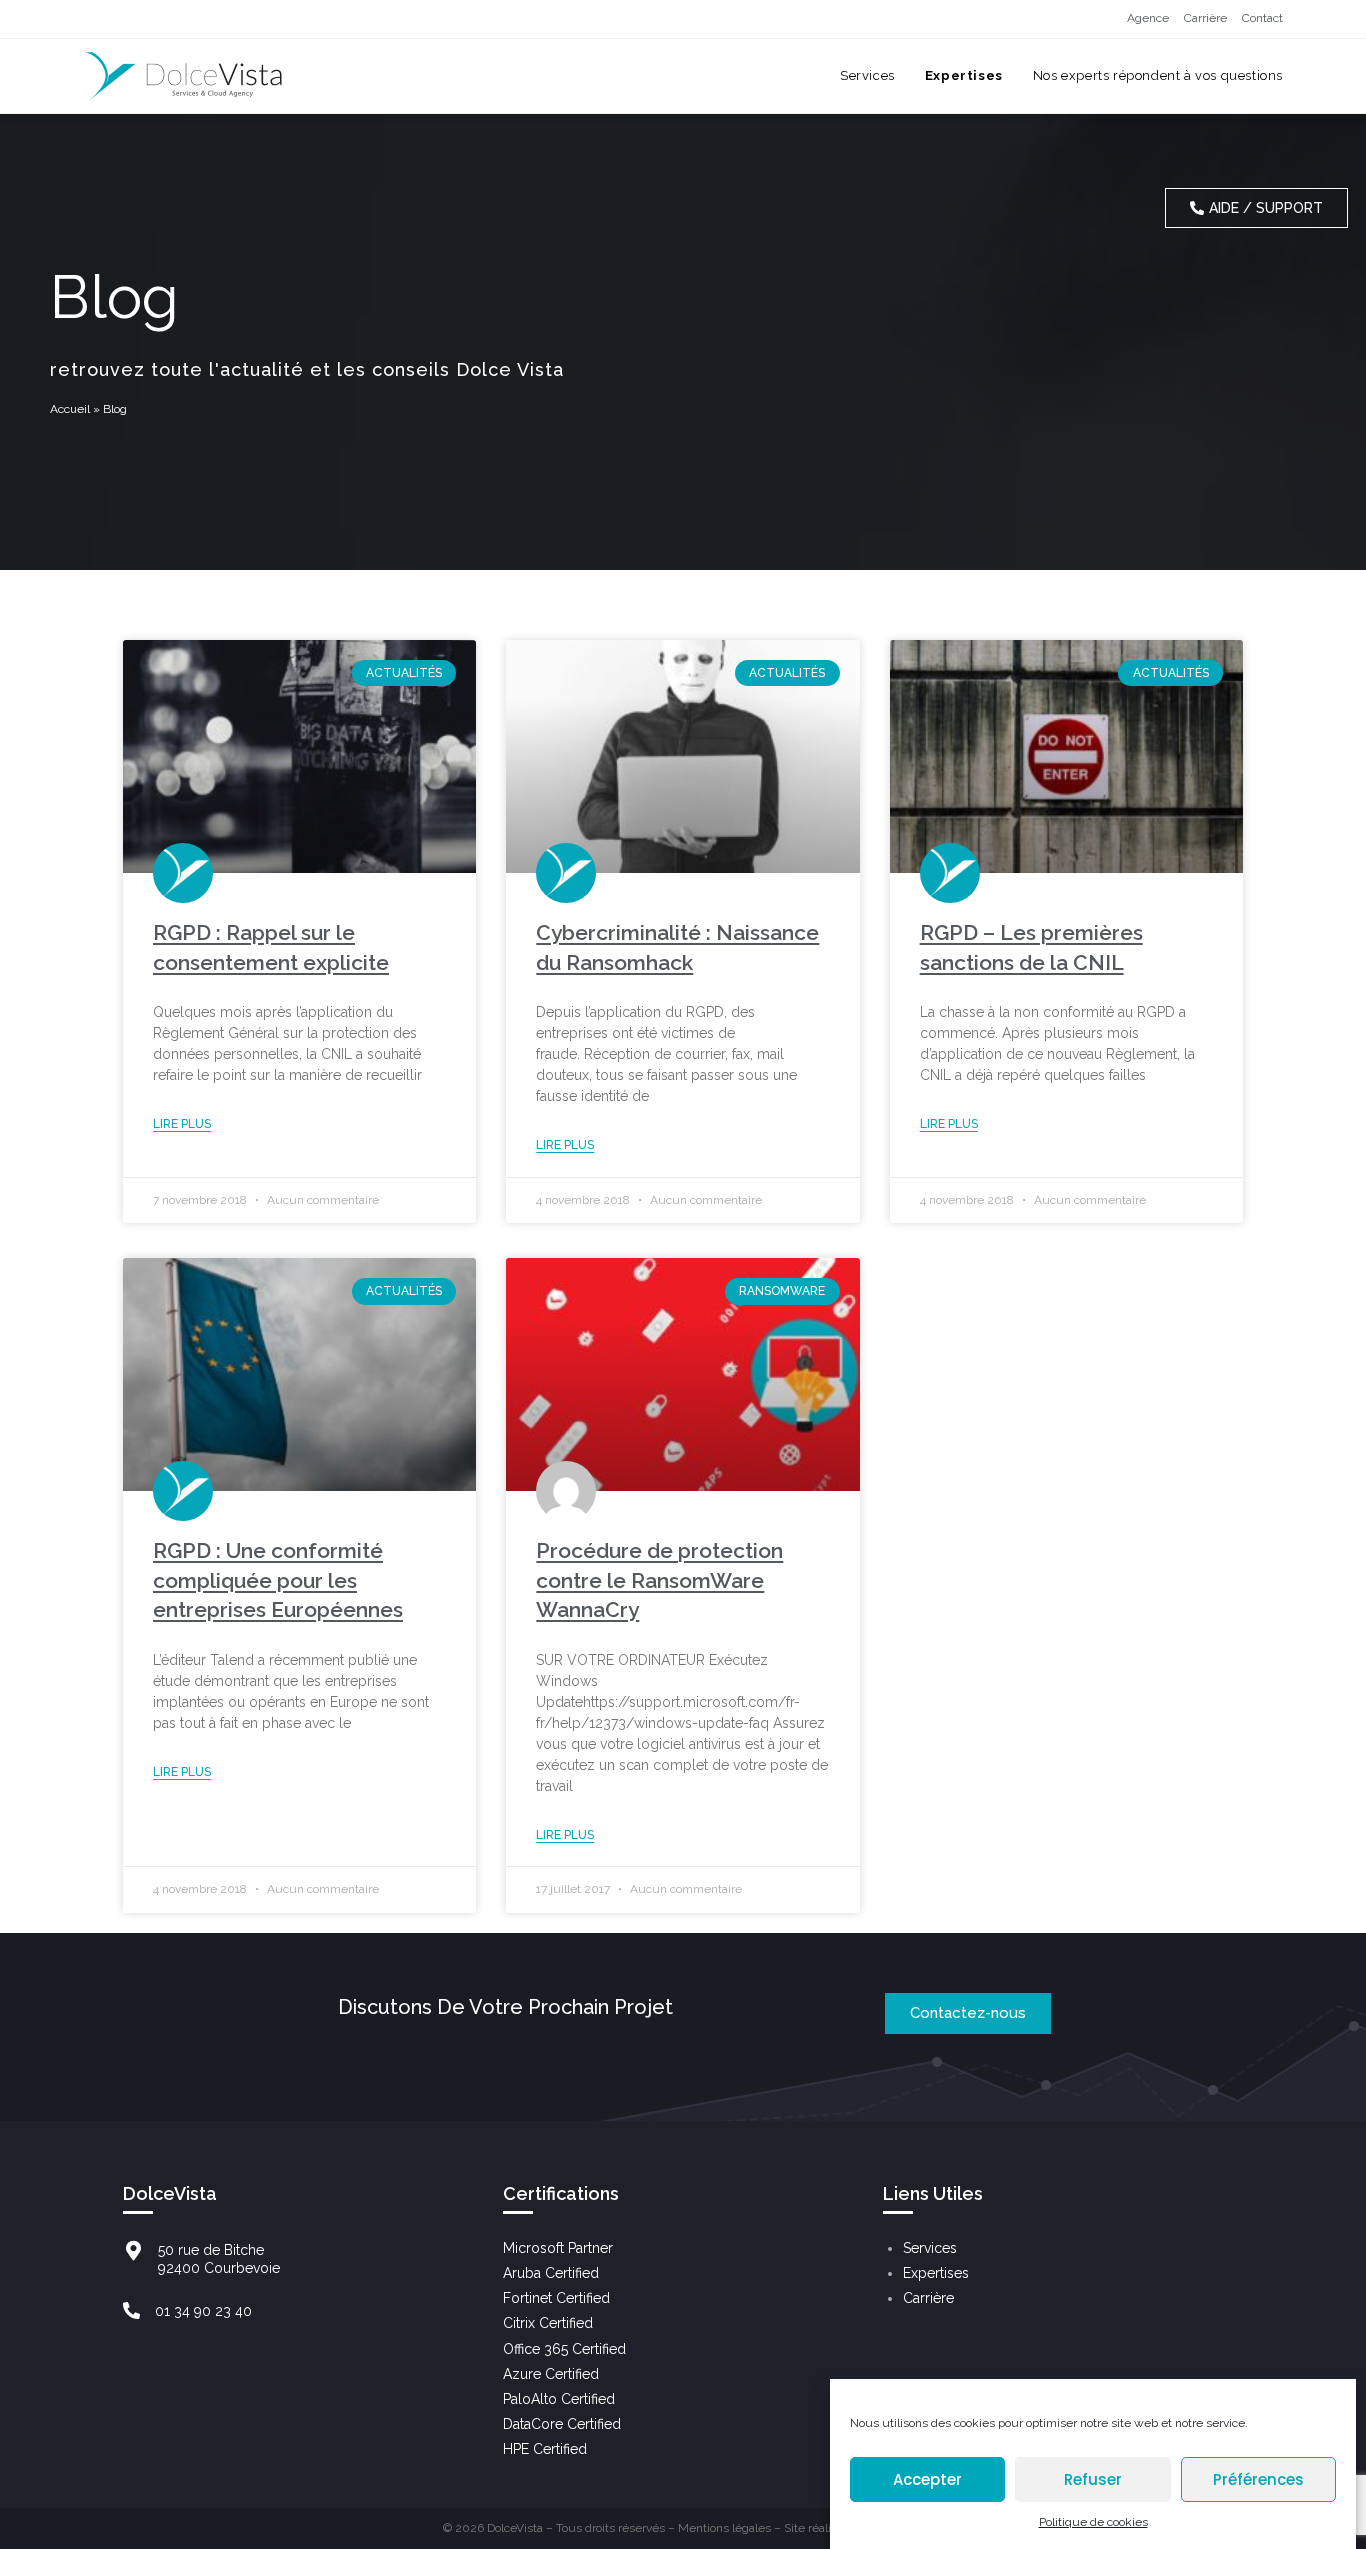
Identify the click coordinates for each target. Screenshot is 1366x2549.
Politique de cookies (1093, 2522)
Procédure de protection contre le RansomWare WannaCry (659, 1580)
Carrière (1205, 18)
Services (930, 2248)
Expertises (936, 2273)
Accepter (927, 2479)
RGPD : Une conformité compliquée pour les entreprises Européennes (278, 1580)
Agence (1148, 18)
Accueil (70, 409)
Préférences (1258, 2479)
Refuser (1093, 2479)
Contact (1262, 18)
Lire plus (182, 1124)
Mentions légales (724, 2528)
